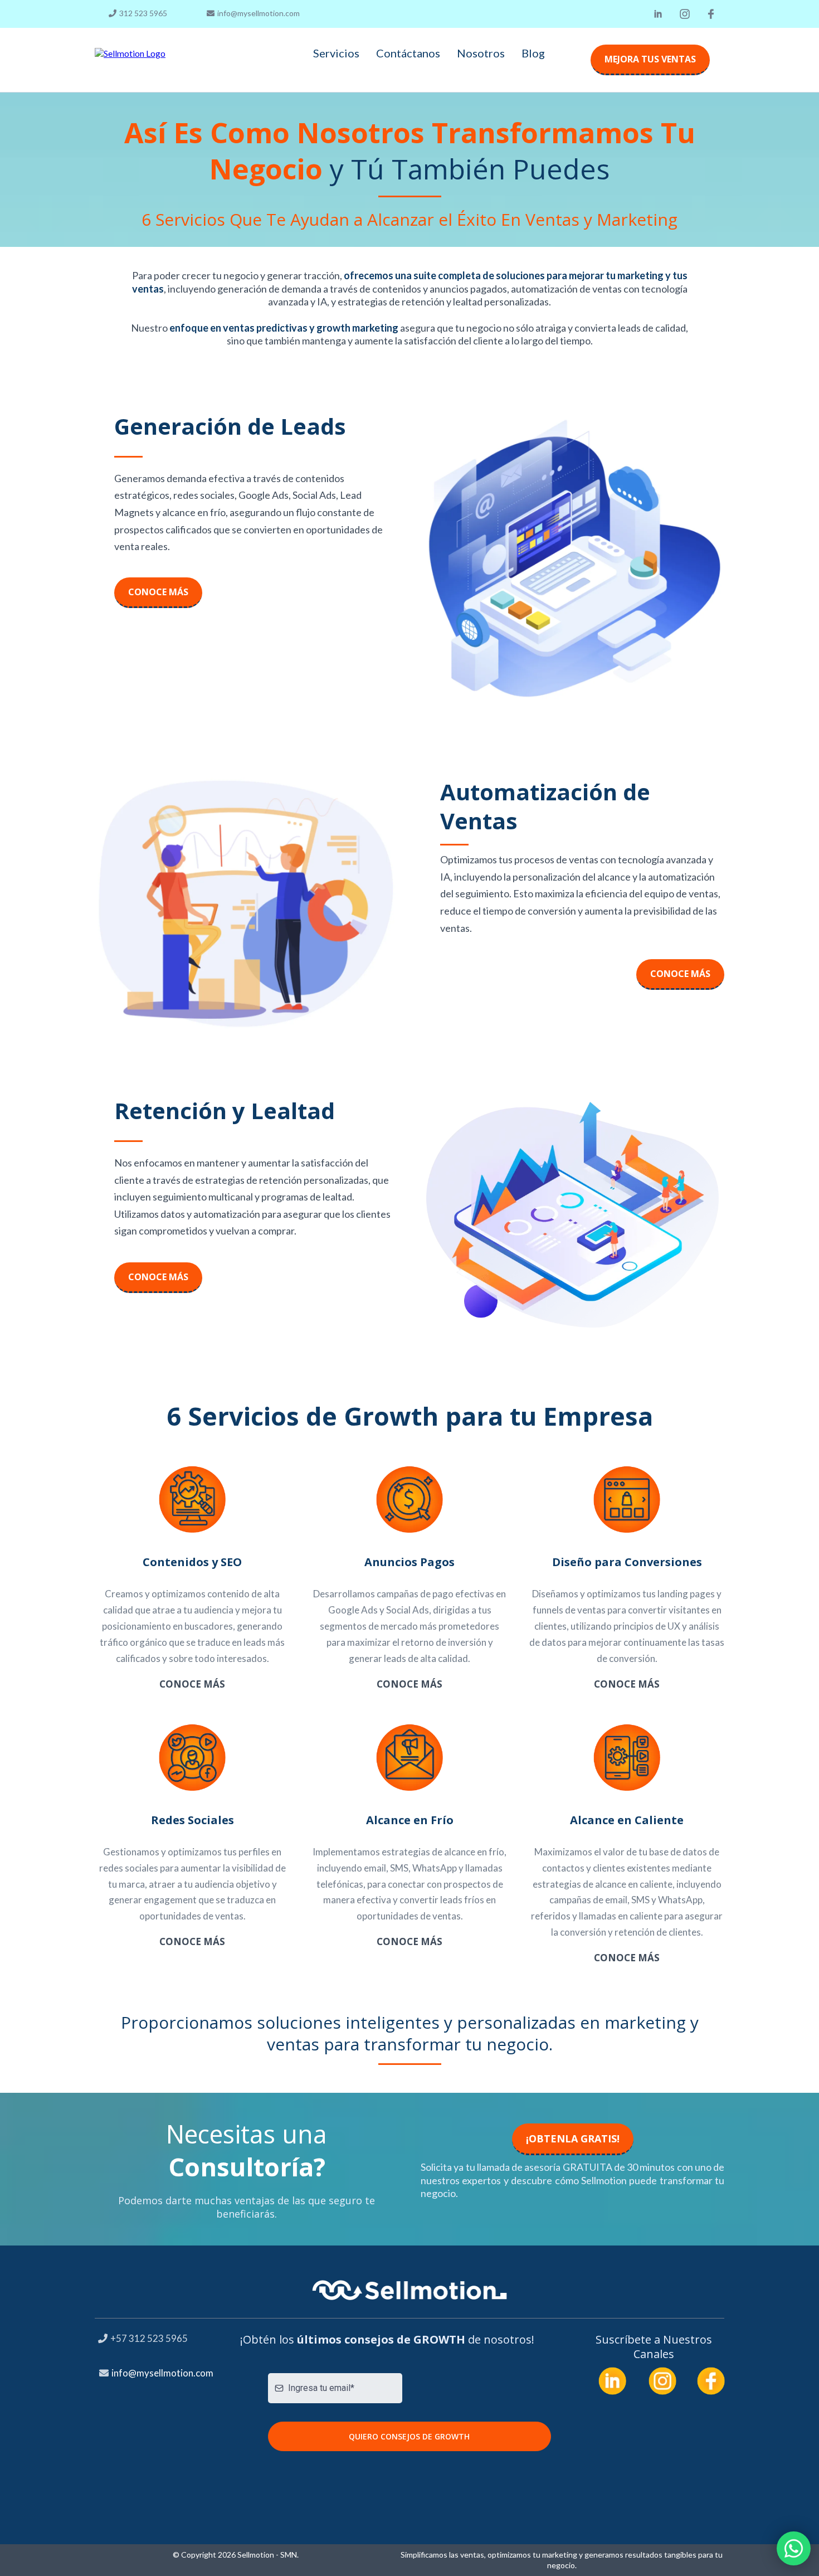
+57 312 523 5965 (149, 2338)
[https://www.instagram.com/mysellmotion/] (685, 14)
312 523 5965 (143, 13)
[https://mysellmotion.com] (130, 53)
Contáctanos (408, 53)
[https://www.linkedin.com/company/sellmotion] (658, 14)
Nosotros (481, 53)
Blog (533, 53)
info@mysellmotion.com (259, 13)
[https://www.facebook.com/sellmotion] (711, 14)
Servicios (336, 53)
